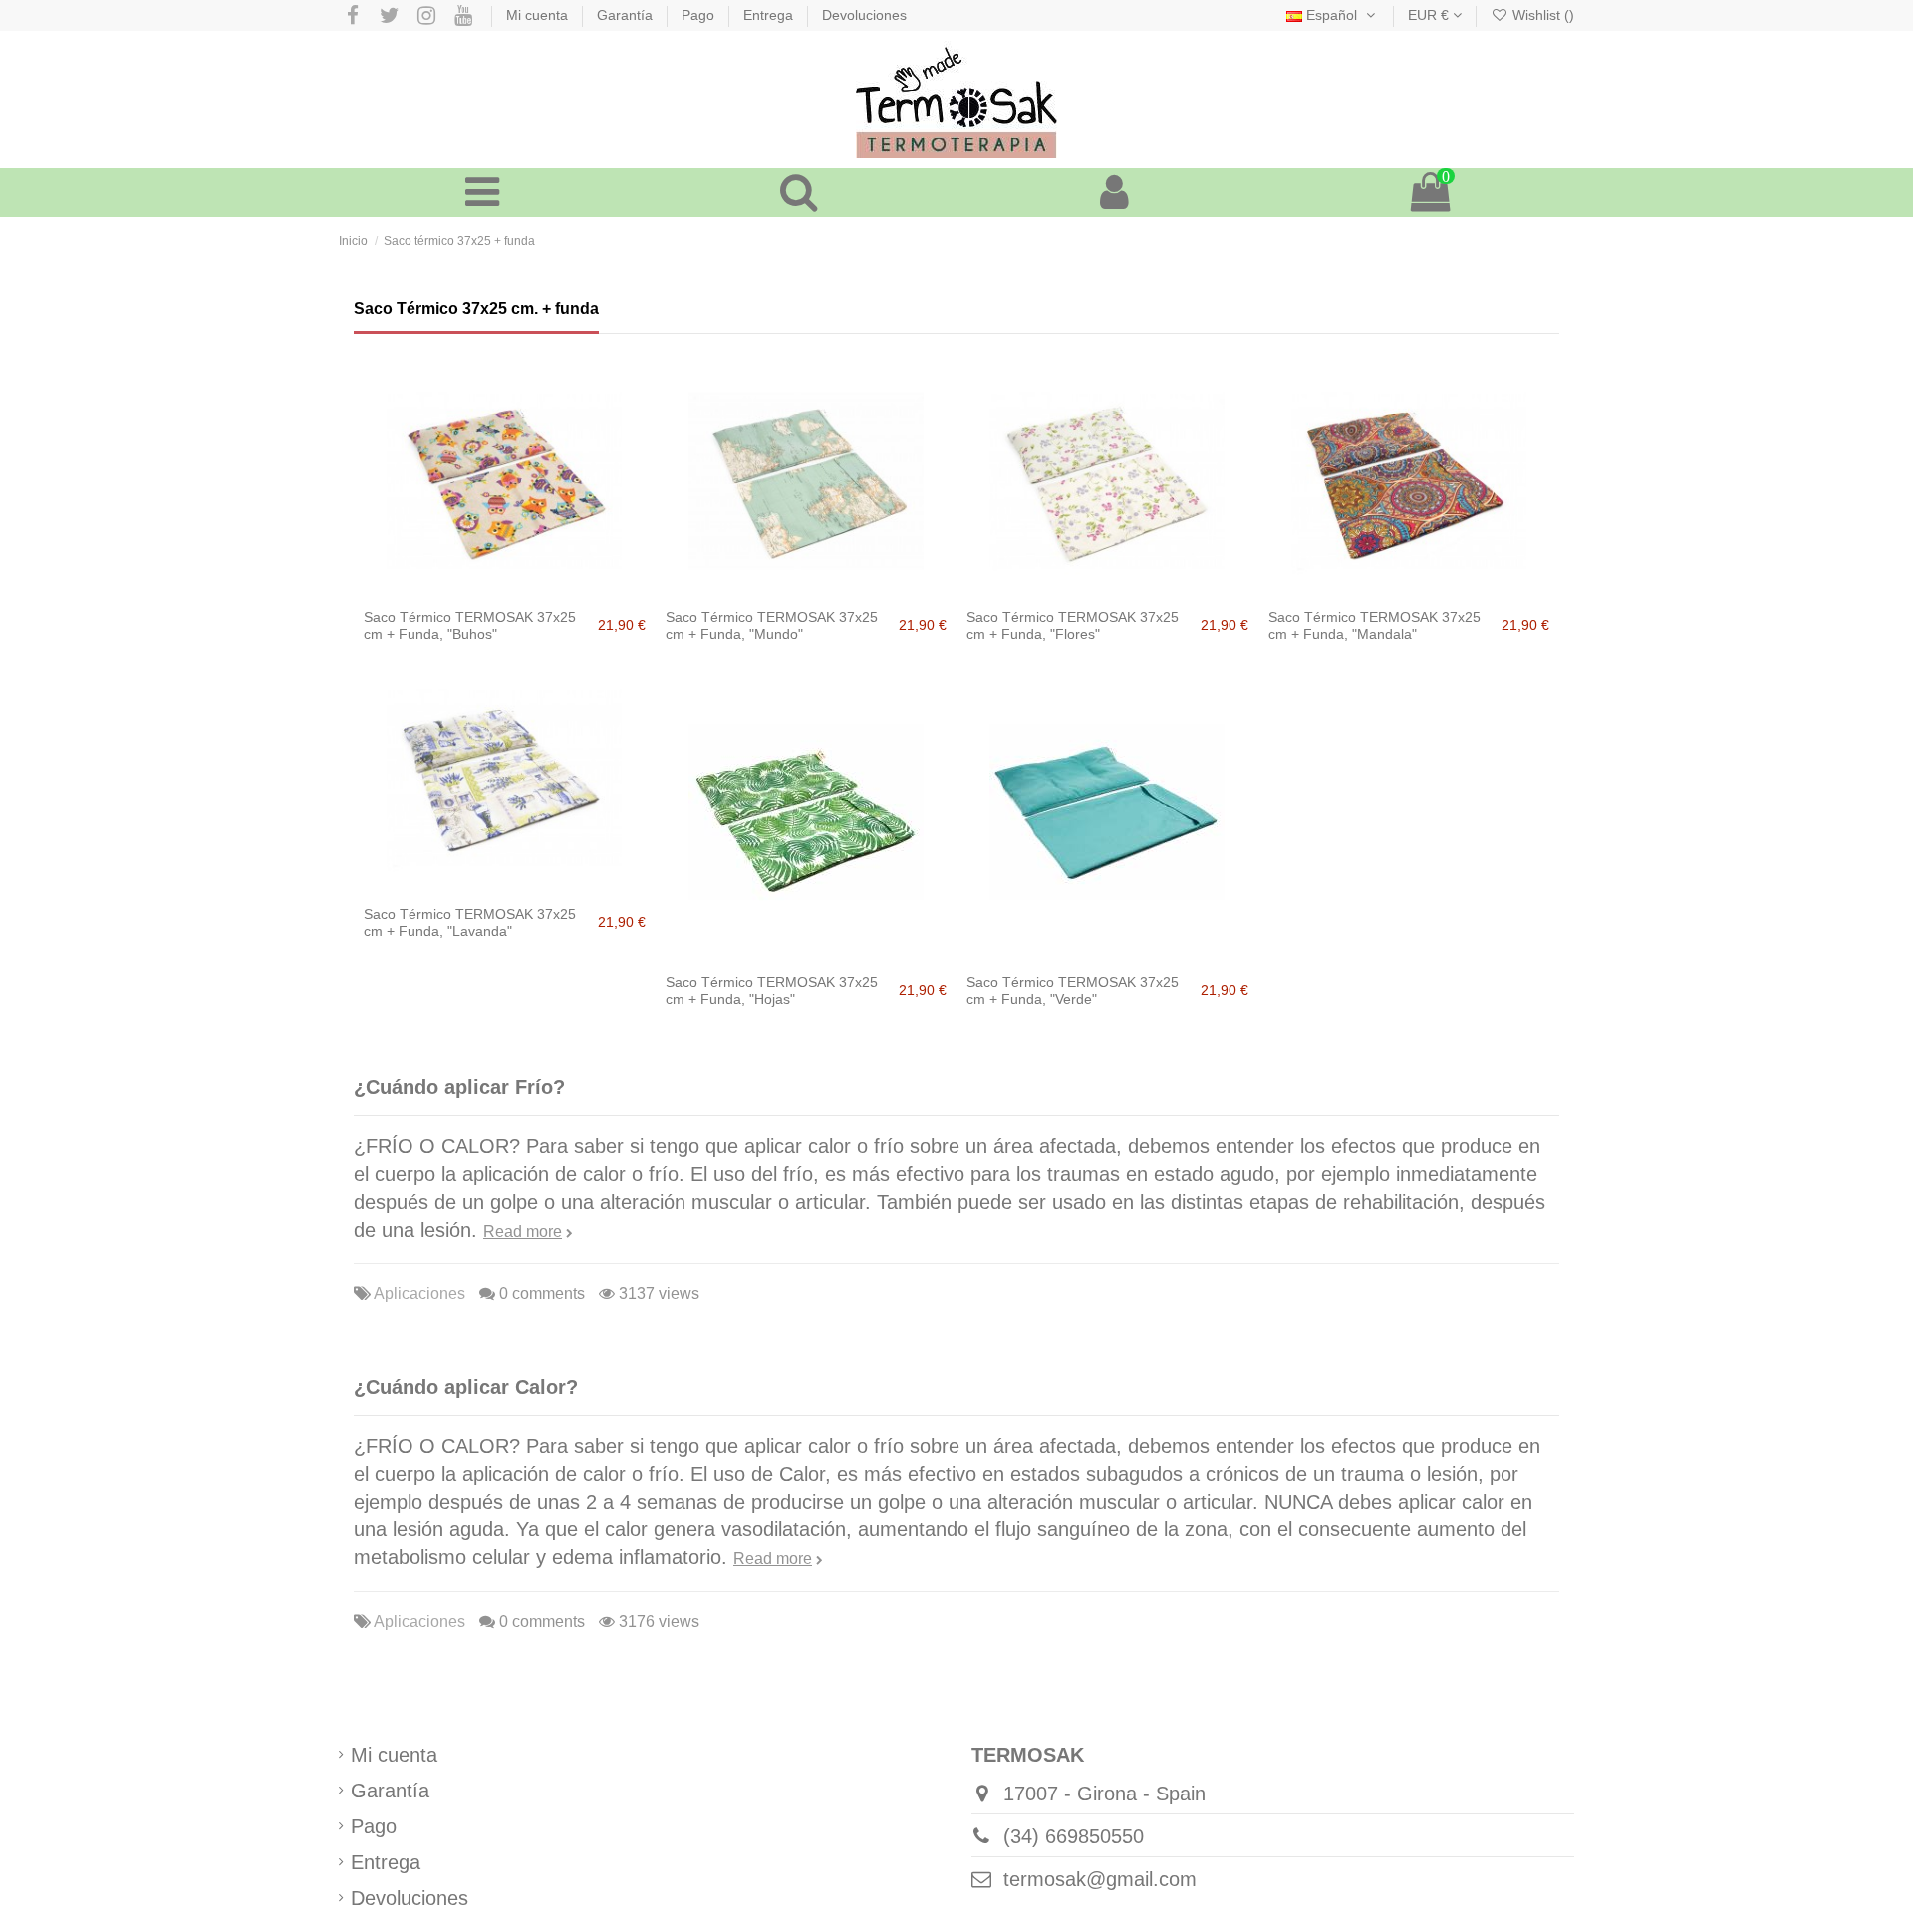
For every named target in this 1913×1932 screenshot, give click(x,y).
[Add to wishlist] (464, 589)
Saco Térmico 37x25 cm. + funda (476, 308)
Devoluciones (864, 15)
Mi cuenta (539, 15)
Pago (700, 15)
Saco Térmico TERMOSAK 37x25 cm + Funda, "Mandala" (1374, 625)
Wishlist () (1541, 15)
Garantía (627, 15)
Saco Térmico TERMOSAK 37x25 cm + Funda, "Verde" (1073, 991)
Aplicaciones (419, 1294)
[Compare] (504, 589)
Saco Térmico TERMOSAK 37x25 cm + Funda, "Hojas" (772, 991)
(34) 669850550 (1074, 1836)
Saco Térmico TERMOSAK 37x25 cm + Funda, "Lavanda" (470, 922)
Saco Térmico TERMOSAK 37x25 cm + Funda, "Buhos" (470, 625)
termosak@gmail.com (1100, 1879)
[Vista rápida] (544, 589)
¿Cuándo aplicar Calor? (466, 1387)
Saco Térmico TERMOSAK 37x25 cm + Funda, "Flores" (1073, 625)
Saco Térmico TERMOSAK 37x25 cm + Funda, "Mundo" (772, 625)
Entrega (770, 15)
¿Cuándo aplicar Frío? (459, 1087)
